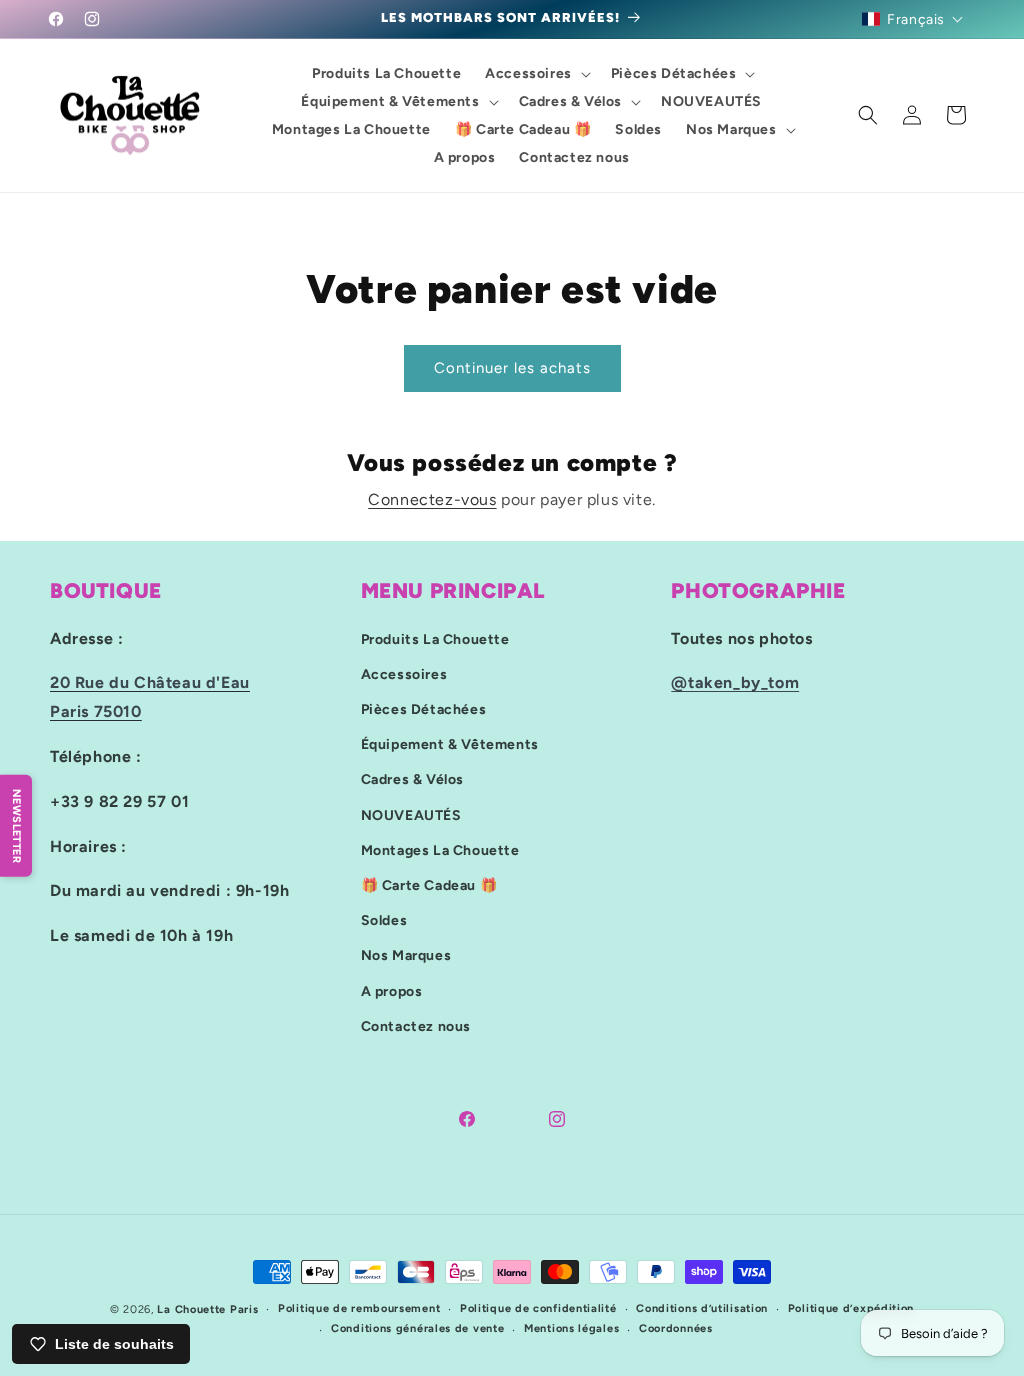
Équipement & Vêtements (450, 744)
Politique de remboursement (359, 1308)
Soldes (384, 920)
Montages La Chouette (440, 850)
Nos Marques (406, 955)
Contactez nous (416, 1026)
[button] (913, 19)
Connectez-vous (432, 499)
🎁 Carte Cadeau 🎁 (429, 885)
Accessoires (404, 674)
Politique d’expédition (851, 1308)
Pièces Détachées (424, 709)
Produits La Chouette (435, 639)
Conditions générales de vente (417, 1328)
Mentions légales (571, 1328)
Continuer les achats (512, 368)
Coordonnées (676, 1328)
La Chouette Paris (207, 1309)
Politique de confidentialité (538, 1308)
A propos (392, 991)
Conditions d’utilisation (702, 1308)
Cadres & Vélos (412, 779)
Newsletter (16, 825)
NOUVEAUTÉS (411, 815)
